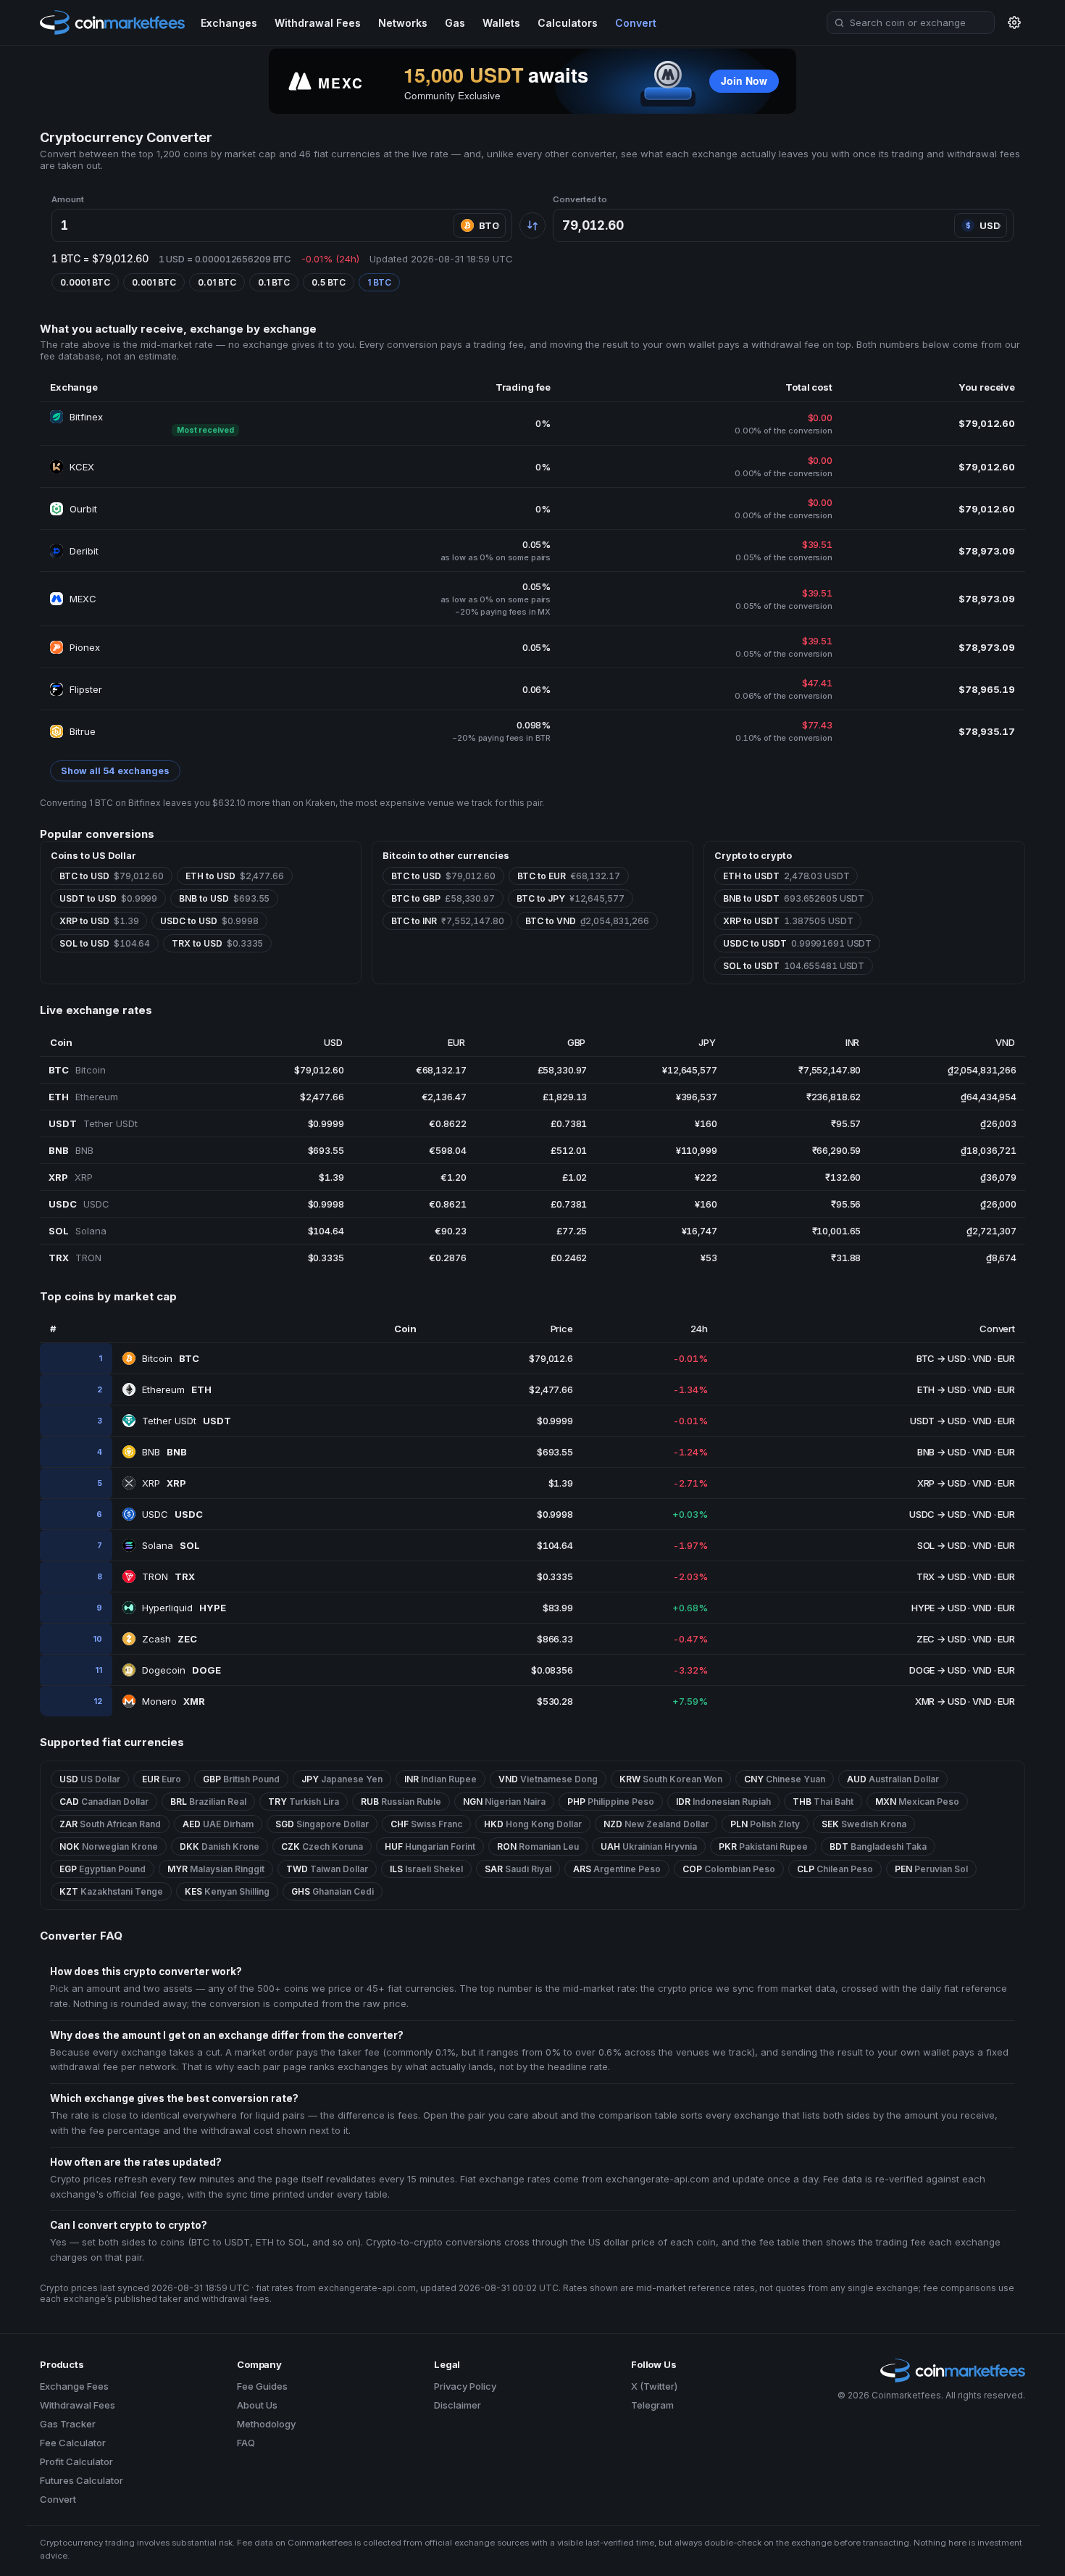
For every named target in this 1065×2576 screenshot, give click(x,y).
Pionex (85, 647)
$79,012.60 (319, 1070)
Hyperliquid (184, 1608)
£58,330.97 (563, 1070)
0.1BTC (274, 282)
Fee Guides (262, 2386)
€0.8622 (447, 1123)
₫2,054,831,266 (982, 1070)
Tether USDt (187, 1421)
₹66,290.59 (837, 1150)
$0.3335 (326, 1258)
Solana (171, 1545)
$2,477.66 (322, 1097)
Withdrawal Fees (318, 23)
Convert (636, 23)
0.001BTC (154, 282)
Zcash (170, 1639)
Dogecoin (181, 1670)
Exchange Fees (74, 2386)
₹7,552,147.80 (830, 1070)
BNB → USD (942, 1452)
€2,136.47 (444, 1097)
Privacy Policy (465, 2386)
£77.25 (572, 1231)
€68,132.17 (441, 1070)
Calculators (568, 23)
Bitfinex (86, 417)
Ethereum (177, 1389)
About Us (257, 2405)
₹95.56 (846, 1204)
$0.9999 (326, 1123)
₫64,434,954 (989, 1097)
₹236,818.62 (834, 1097)
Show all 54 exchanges (115, 771)
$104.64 (326, 1231)
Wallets (501, 23)
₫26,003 (998, 1123)
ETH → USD (942, 1389)
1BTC (379, 282)
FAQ (246, 2443)
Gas (455, 23)
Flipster (86, 689)
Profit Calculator (76, 2461)
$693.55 (326, 1150)
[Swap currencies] (532, 225)
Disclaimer (458, 2405)
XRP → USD (942, 1483)
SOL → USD (942, 1545)
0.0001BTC (85, 282)
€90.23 (450, 1231)
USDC (172, 1514)
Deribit (84, 551)
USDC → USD (938, 1514)
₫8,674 (1001, 1258)
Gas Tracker (68, 2424)
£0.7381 (569, 1123)
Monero (174, 1701)
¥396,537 (697, 1097)
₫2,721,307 (991, 1231)
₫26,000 (998, 1204)
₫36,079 (998, 1177)
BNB (164, 1452)
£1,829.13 (565, 1097)
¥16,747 (699, 1231)
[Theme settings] (1014, 22)
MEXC (83, 599)
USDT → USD (938, 1421)
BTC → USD (941, 1358)
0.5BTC (329, 282)
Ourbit (83, 509)
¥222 (706, 1177)
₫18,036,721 (989, 1150)
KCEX (82, 467)
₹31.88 (846, 1258)
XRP (164, 1483)
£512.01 (569, 1150)
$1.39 (331, 1177)
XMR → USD (941, 1701)
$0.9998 (326, 1204)
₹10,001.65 (837, 1231)
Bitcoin (171, 1358)
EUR (1006, 1358)
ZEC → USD (941, 1639)
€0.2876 (447, 1258)
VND (982, 1358)
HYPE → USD (939, 1608)
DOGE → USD (938, 1670)
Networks (403, 23)
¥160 (706, 1123)
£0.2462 (569, 1258)
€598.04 (447, 1150)
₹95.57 (846, 1123)
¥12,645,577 (690, 1070)
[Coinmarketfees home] (112, 22)
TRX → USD (941, 1576)
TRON (168, 1576)
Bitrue (83, 731)
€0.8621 (447, 1204)
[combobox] (911, 22)
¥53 (709, 1258)
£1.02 (575, 1177)
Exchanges (229, 23)
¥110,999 (697, 1150)
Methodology (266, 2424)
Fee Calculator (73, 2443)
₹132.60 (843, 1177)
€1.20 (453, 1177)
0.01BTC (217, 282)
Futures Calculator (82, 2480)
